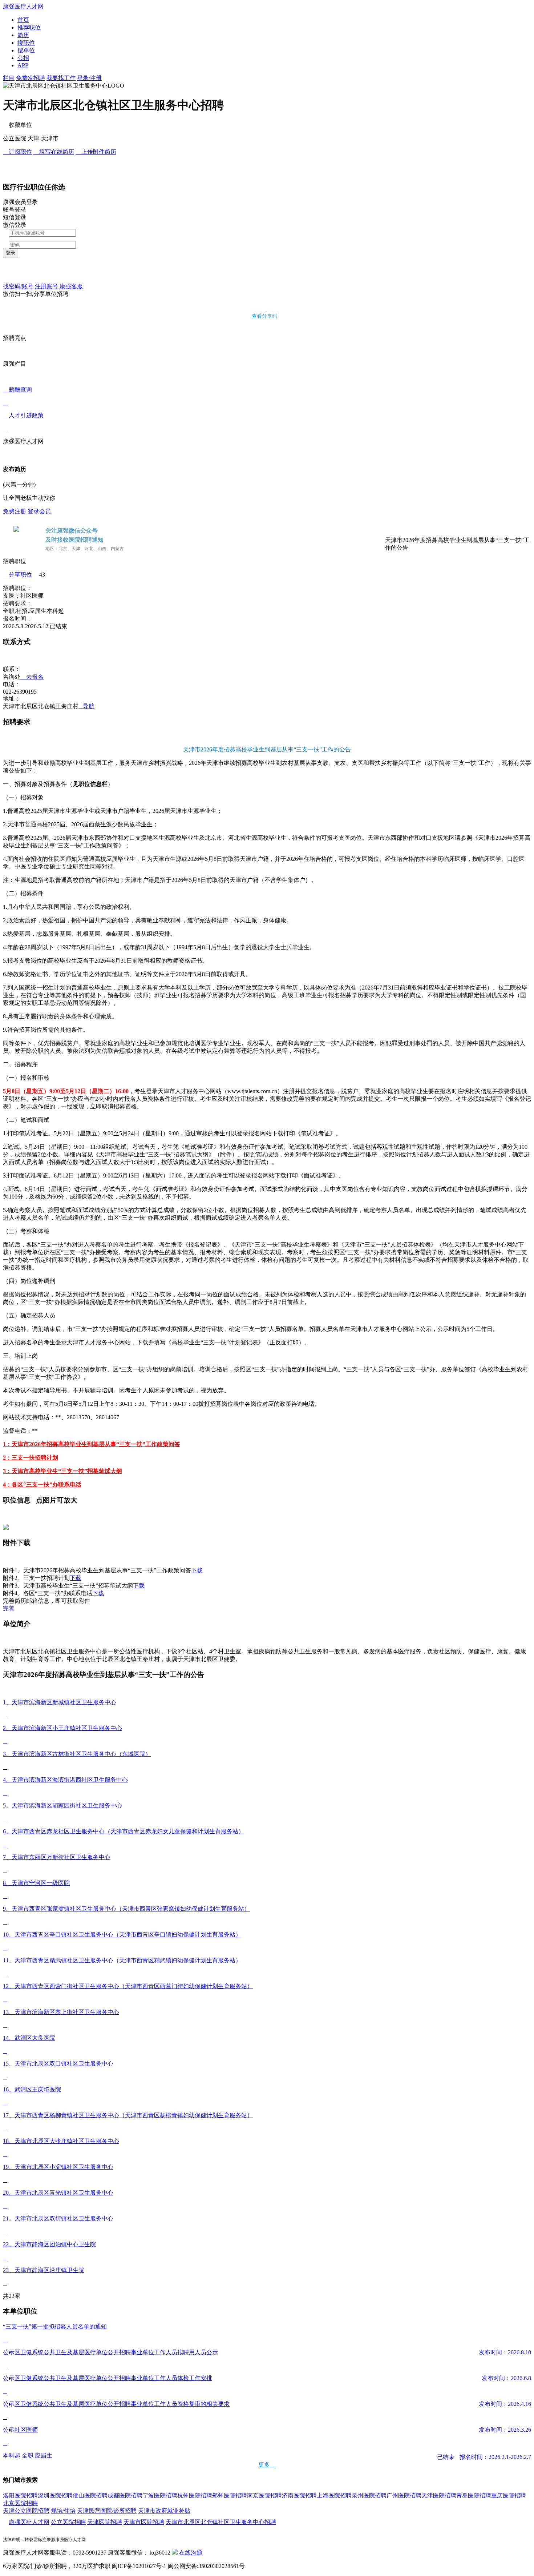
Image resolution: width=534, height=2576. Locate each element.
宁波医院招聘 (160, 2495)
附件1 (10, 1570)
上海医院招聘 (334, 2495)
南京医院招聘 (264, 2495)
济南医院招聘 (299, 2495)
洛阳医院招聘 (20, 2495)
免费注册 (15, 511)
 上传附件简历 (96, 152)
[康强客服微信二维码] (175, 2553)
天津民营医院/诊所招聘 (107, 2511)
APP (23, 65)
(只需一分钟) (19, 484)
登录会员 (39, 511)
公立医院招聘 (68, 2522)
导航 (86, 706)
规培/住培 (63, 2511)
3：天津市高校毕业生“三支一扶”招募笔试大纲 (62, 1471)
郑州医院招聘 (230, 2495)
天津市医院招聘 (144, 2522)
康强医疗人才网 (29, 2522)
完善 (9, 1608)
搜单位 (26, 50)
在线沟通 (191, 2553)
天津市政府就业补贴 (164, 2511)
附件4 (10, 1593)
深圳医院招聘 (55, 2495)
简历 (23, 35)
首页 (23, 20)
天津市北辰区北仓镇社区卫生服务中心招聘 (221, 2522)
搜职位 (26, 43)
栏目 (9, 78)
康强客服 (71, 286)
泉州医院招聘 (369, 2495)
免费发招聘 (31, 78)
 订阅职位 (17, 152)
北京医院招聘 (20, 2503)
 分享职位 (17, 575)
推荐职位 (29, 27)
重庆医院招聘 (509, 2495)
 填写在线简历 (54, 152)
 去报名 (32, 677)
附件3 (10, 1586)
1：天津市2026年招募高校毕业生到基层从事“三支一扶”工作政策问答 (92, 1444)
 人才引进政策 (23, 422)
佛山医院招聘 (90, 2495)
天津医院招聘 (439, 2495)
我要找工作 (61, 78)
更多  (267, 2465)
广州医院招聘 (404, 2495)
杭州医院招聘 (195, 2495)
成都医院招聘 (125, 2495)
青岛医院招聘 (474, 2495)
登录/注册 (89, 78)
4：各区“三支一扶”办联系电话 (42, 1484)
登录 (11, 253)
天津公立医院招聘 (26, 2511)
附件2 (10, 1578)
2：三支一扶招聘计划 (31, 1458)
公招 (23, 58)
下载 (197, 1570)
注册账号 (46, 286)
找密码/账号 (18, 286)
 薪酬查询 (17, 396)
